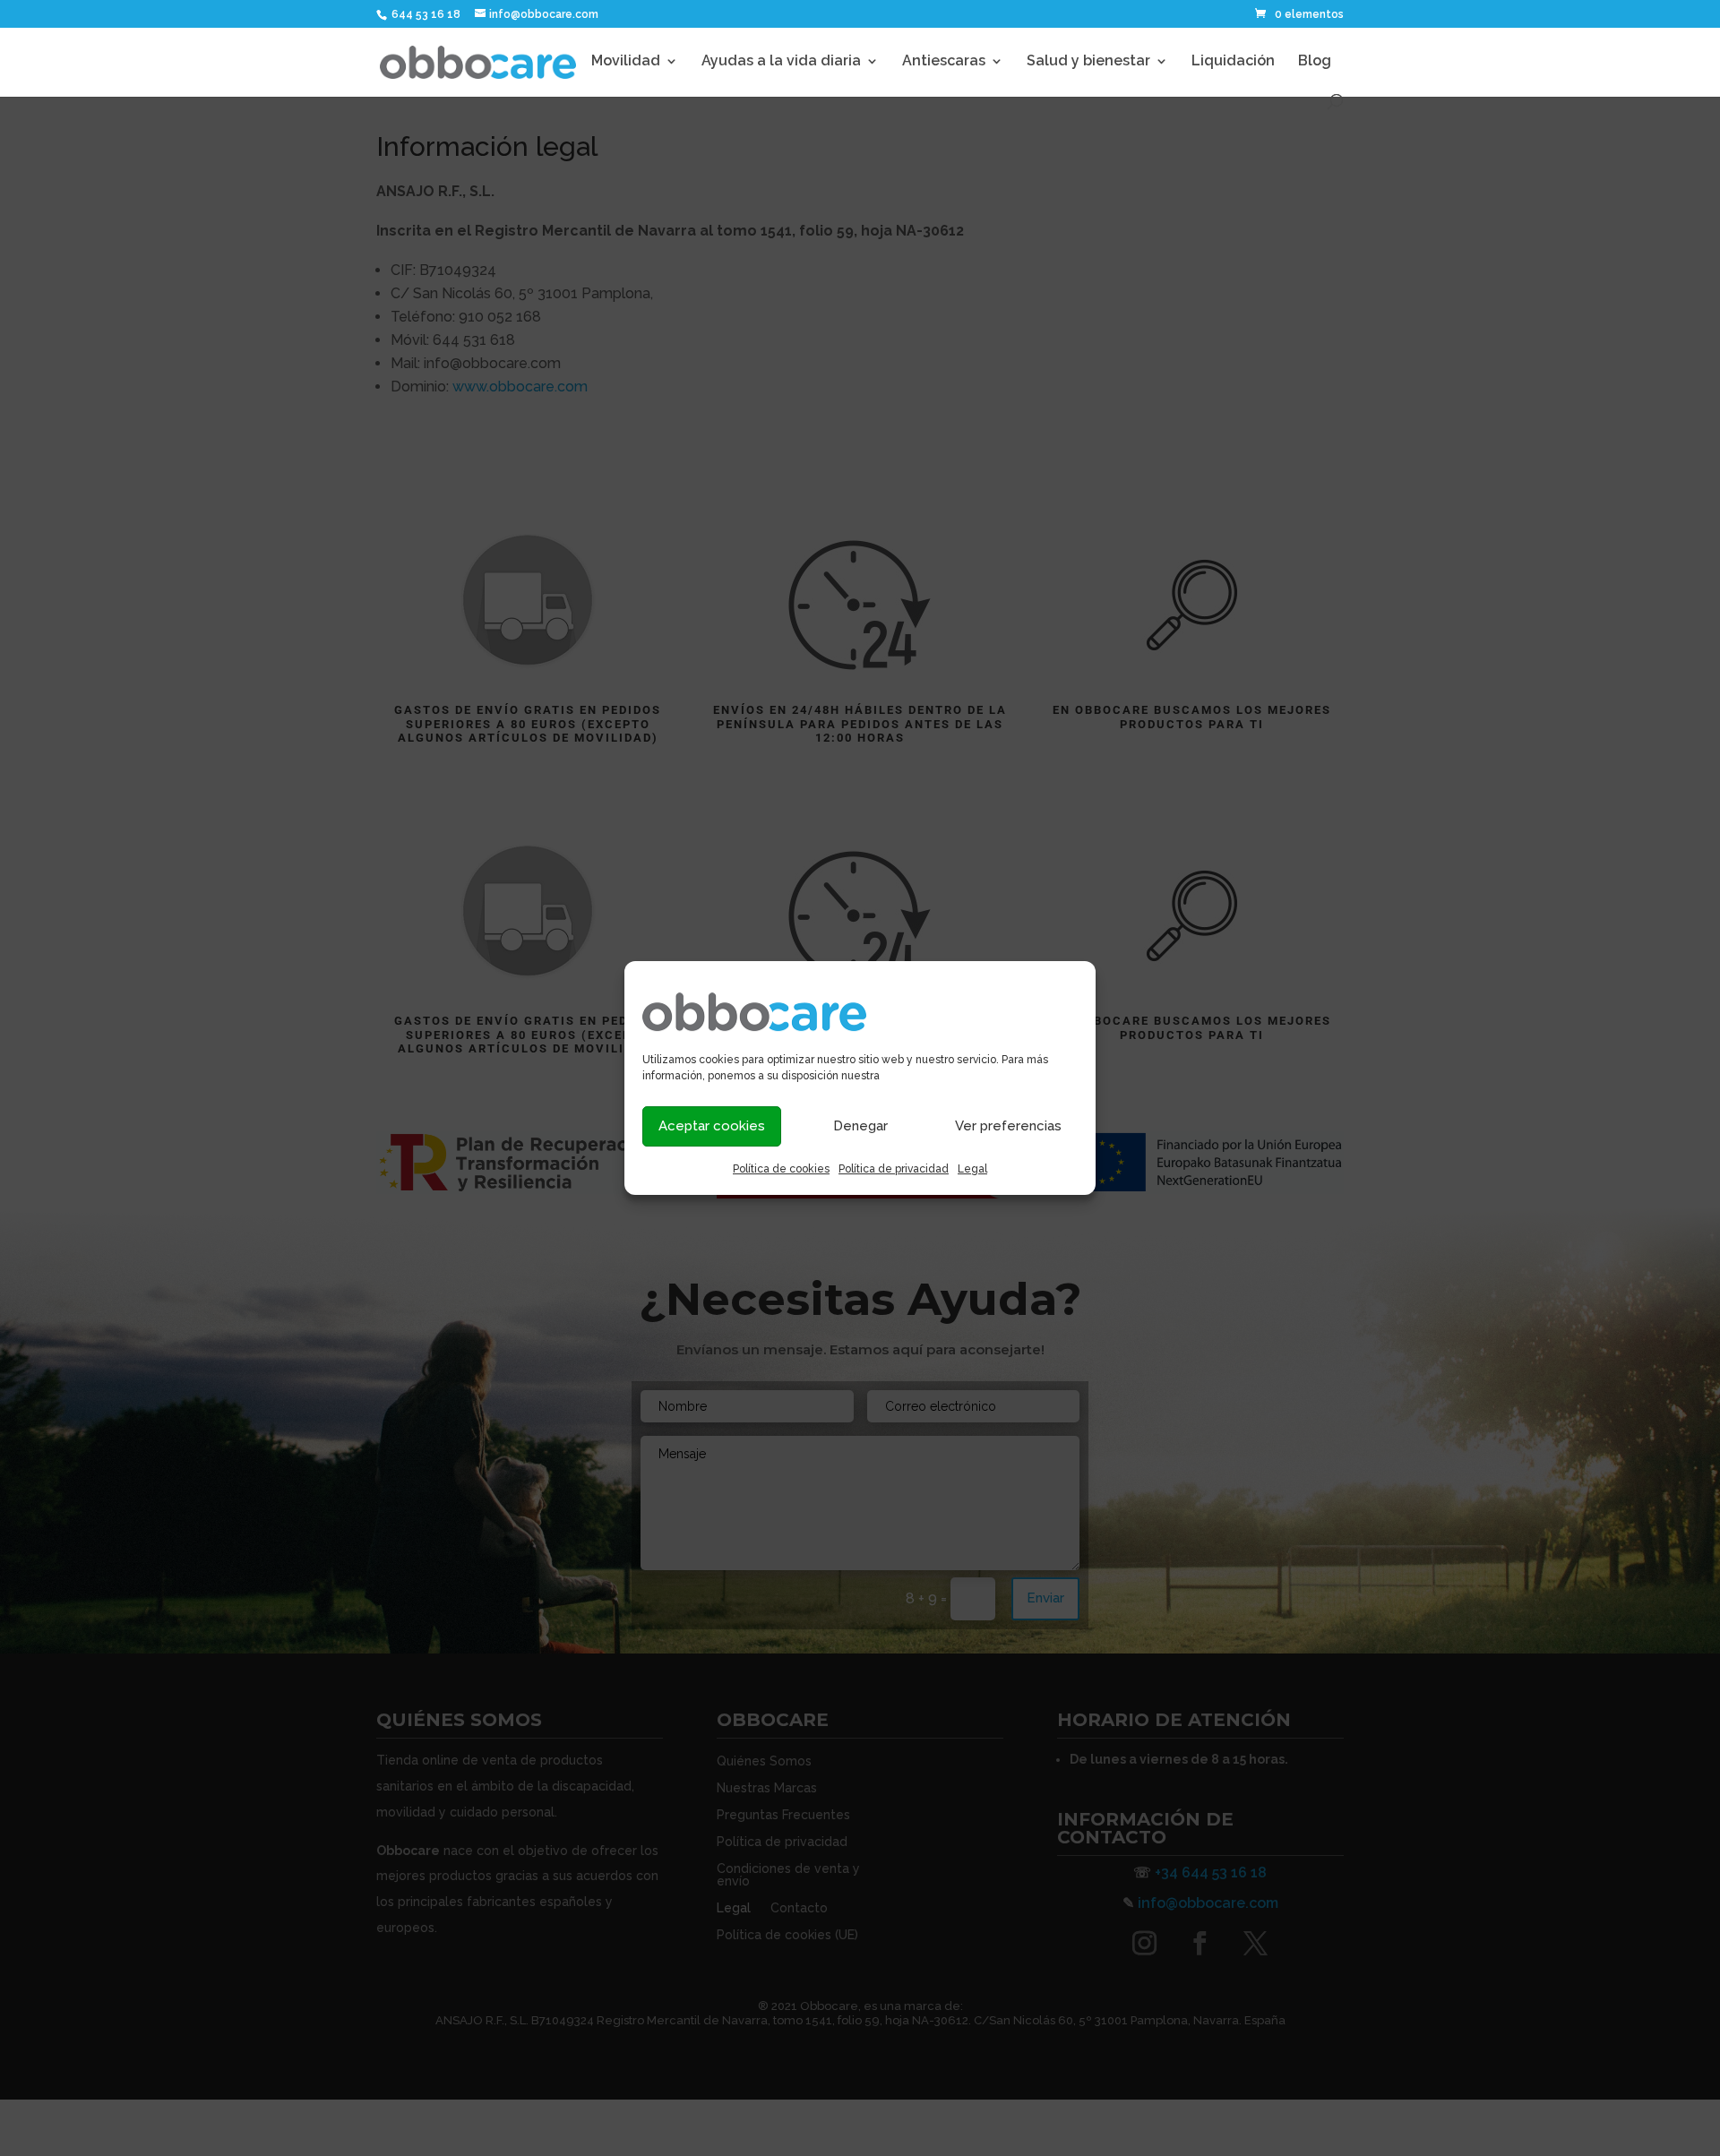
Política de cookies (781, 1169)
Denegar (860, 1126)
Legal (972, 1169)
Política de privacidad (894, 1169)
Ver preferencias (1008, 1126)
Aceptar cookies (712, 1126)
